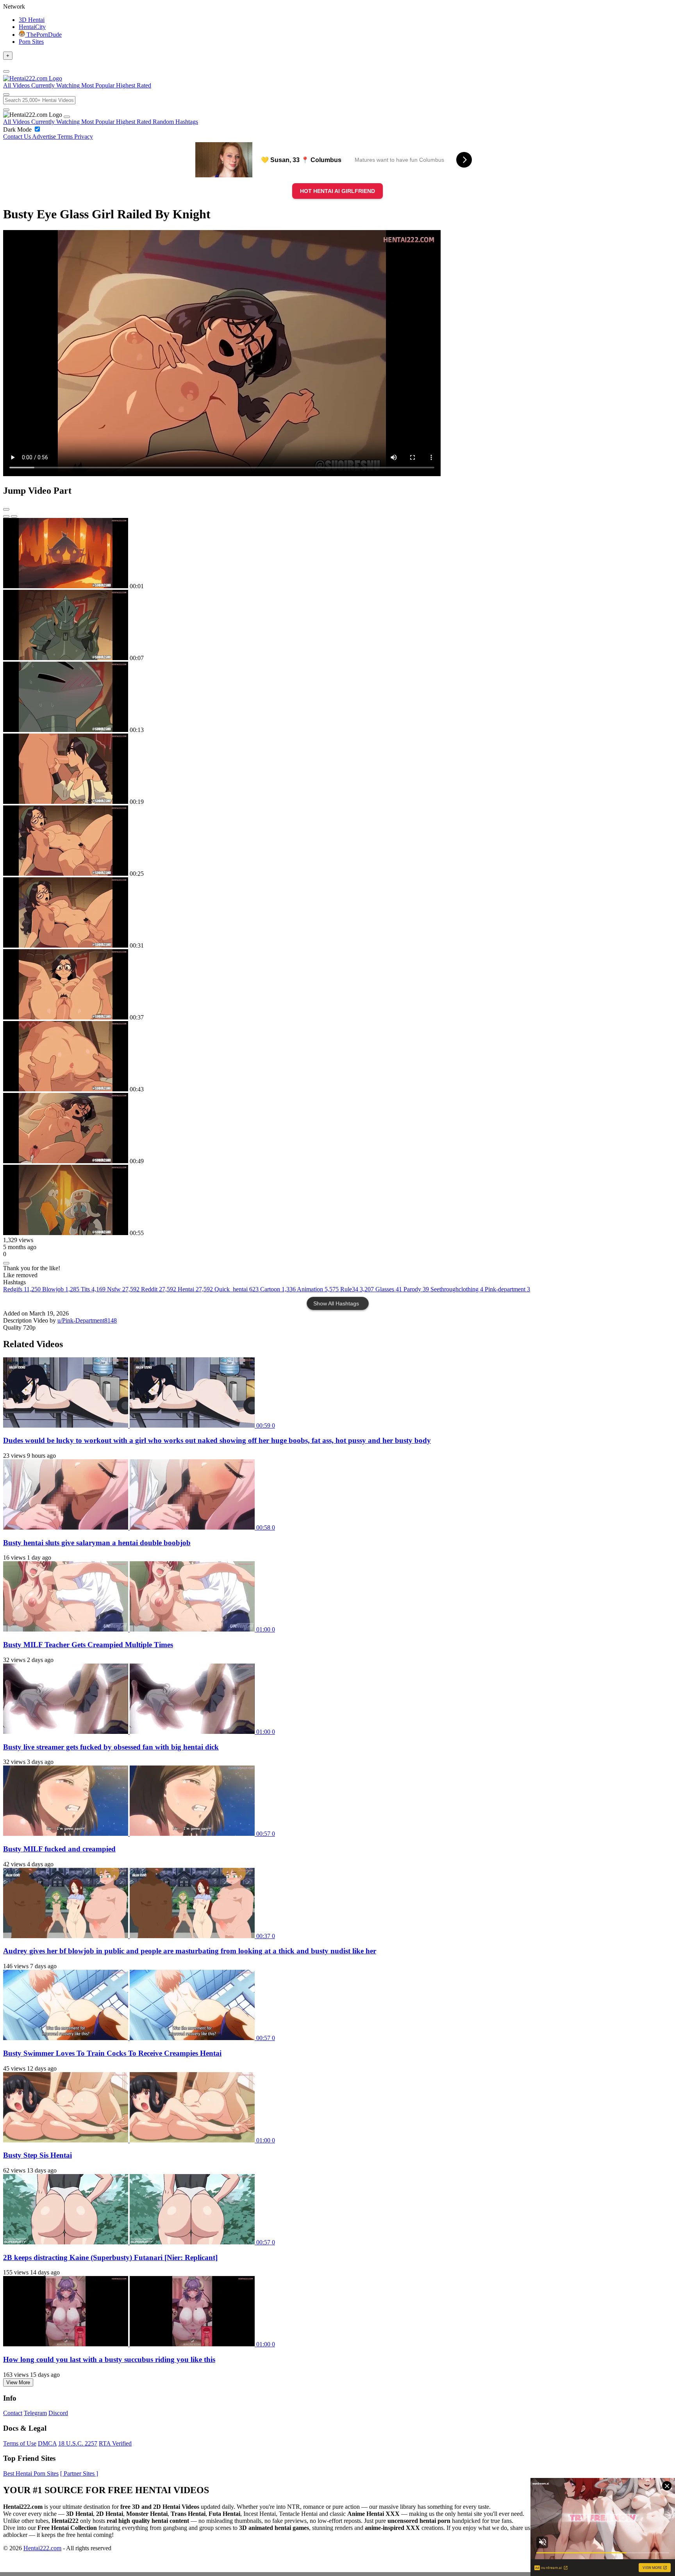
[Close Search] (6, 110)
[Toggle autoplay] (6, 509)
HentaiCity (32, 27)
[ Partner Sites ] (79, 2473)
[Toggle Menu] (6, 71)
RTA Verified (115, 2443)
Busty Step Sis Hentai (37, 2155)
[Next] (14, 516)
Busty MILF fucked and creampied (59, 1849)
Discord (58, 2413)
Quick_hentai (237, 1289)
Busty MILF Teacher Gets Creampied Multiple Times (88, 1645)
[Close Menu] (67, 117)
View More (18, 2382)
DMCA (47, 2443)
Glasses (389, 1289)
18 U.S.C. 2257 (78, 2443)
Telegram (35, 2413)
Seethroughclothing (457, 1289)
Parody (416, 1289)
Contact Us (18, 137)
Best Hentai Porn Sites (31, 2473)
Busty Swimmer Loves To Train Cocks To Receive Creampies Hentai (112, 2053)
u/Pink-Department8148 (87, 1320)
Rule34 (357, 1289)
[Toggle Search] (6, 95)
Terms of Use (20, 2443)
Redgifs (22, 1289)
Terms (66, 137)
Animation (318, 1289)
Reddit (159, 1289)
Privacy (84, 137)
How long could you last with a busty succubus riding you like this (109, 2359)
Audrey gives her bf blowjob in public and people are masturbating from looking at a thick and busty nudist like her (190, 1951)
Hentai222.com (42, 2548)
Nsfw (123, 1289)
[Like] (6, 1263)
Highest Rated (134, 122)
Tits (93, 1289)
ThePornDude (43, 35)
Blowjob (61, 1289)
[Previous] (6, 516)
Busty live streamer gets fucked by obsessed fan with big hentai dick (111, 1747)
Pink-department (507, 1289)
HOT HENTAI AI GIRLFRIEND (337, 191)
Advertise (45, 137)
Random (164, 122)
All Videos (17, 122)
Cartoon (278, 1289)
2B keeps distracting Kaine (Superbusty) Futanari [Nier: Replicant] (110, 2257)
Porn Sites (31, 42)
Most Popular (99, 122)
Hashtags (187, 122)
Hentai (195, 1289)
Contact (13, 2413)
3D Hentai (32, 20)
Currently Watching (56, 122)
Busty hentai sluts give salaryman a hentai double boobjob (97, 1543)
